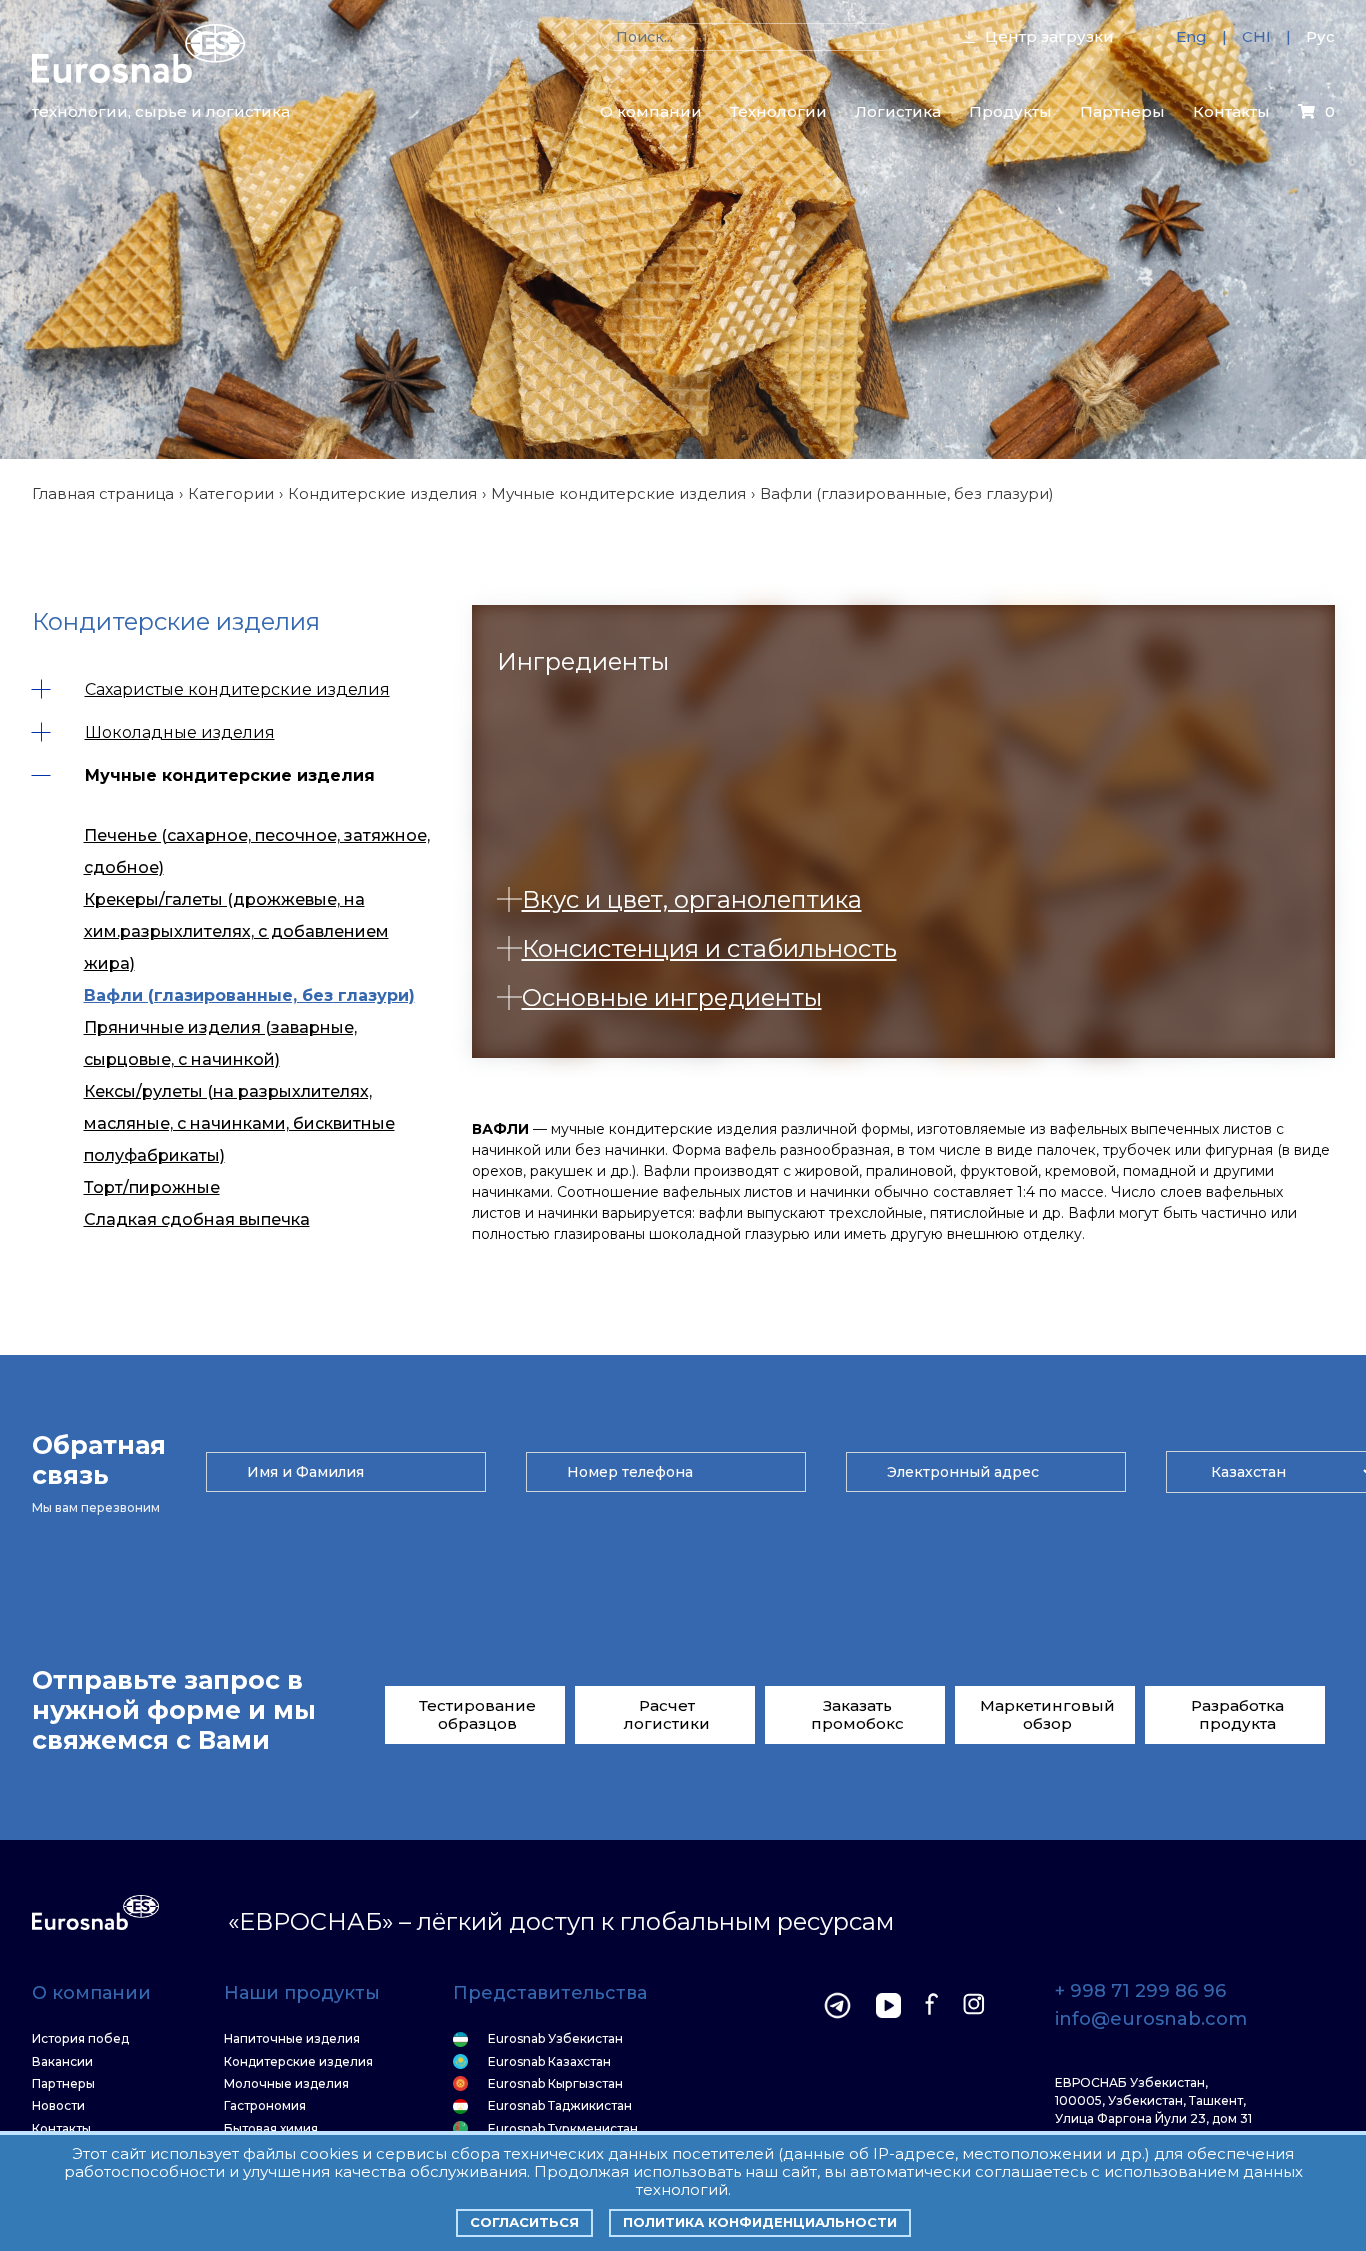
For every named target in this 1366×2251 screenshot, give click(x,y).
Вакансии (62, 2062)
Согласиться (524, 2222)
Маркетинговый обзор (1047, 1714)
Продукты (1010, 111)
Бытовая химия (271, 2129)
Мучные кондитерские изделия (618, 493)
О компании (651, 111)
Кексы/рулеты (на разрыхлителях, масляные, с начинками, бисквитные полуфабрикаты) (239, 1123)
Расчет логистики (667, 1714)
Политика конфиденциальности (760, 2222)
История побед (80, 2039)
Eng (1191, 36)
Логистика (898, 111)
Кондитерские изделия (382, 493)
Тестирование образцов (477, 1714)
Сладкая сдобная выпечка (197, 1219)
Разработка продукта (1237, 1714)
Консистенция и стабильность (709, 948)
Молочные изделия (286, 2084)
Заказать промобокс (857, 1714)
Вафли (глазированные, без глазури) (249, 995)
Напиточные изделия (292, 2039)
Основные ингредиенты (672, 997)
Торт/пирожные (152, 1187)
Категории (231, 493)
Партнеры (1122, 111)
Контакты (1231, 111)
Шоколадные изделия (180, 732)
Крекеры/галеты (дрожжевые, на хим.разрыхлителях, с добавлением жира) (236, 931)
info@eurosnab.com (1151, 2020)
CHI (1256, 36)
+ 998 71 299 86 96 (1140, 1992)
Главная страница (103, 493)
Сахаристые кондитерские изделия (237, 689)
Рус (1320, 36)
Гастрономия (265, 2106)
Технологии (778, 111)
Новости (58, 2106)
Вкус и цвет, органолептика (692, 899)
